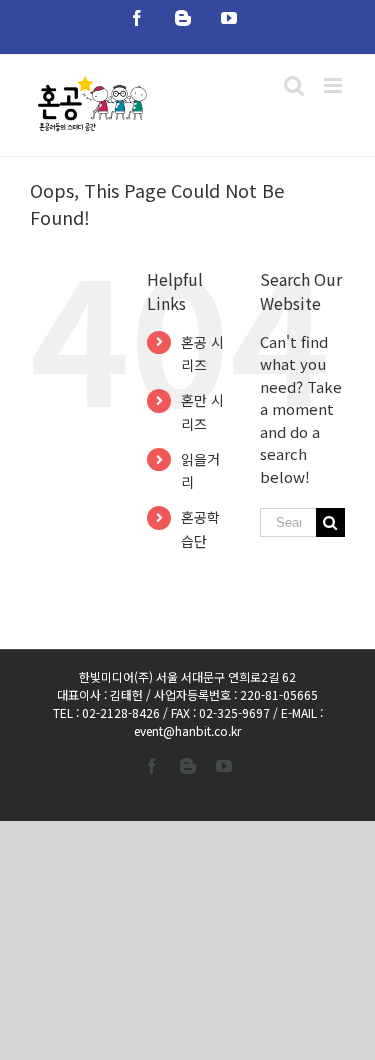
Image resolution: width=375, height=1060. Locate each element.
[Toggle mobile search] (294, 85)
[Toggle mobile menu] (334, 85)
